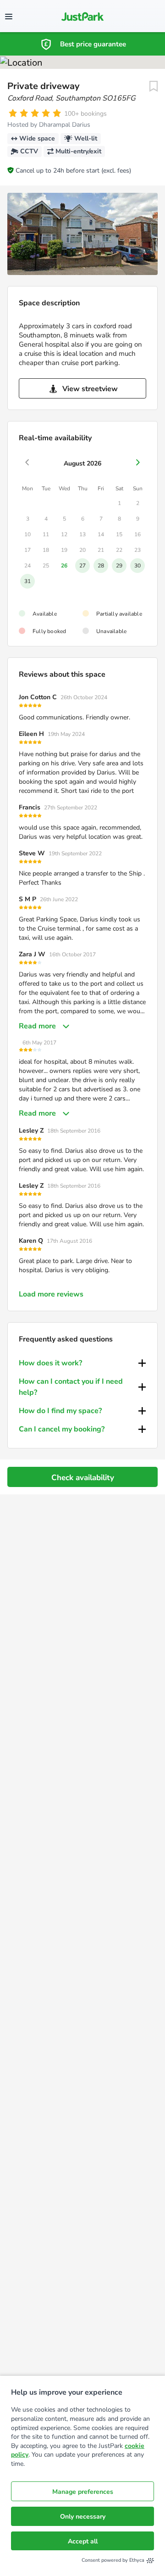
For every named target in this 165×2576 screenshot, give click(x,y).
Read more (37, 1026)
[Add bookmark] (154, 86)
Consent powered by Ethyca (113, 2560)
